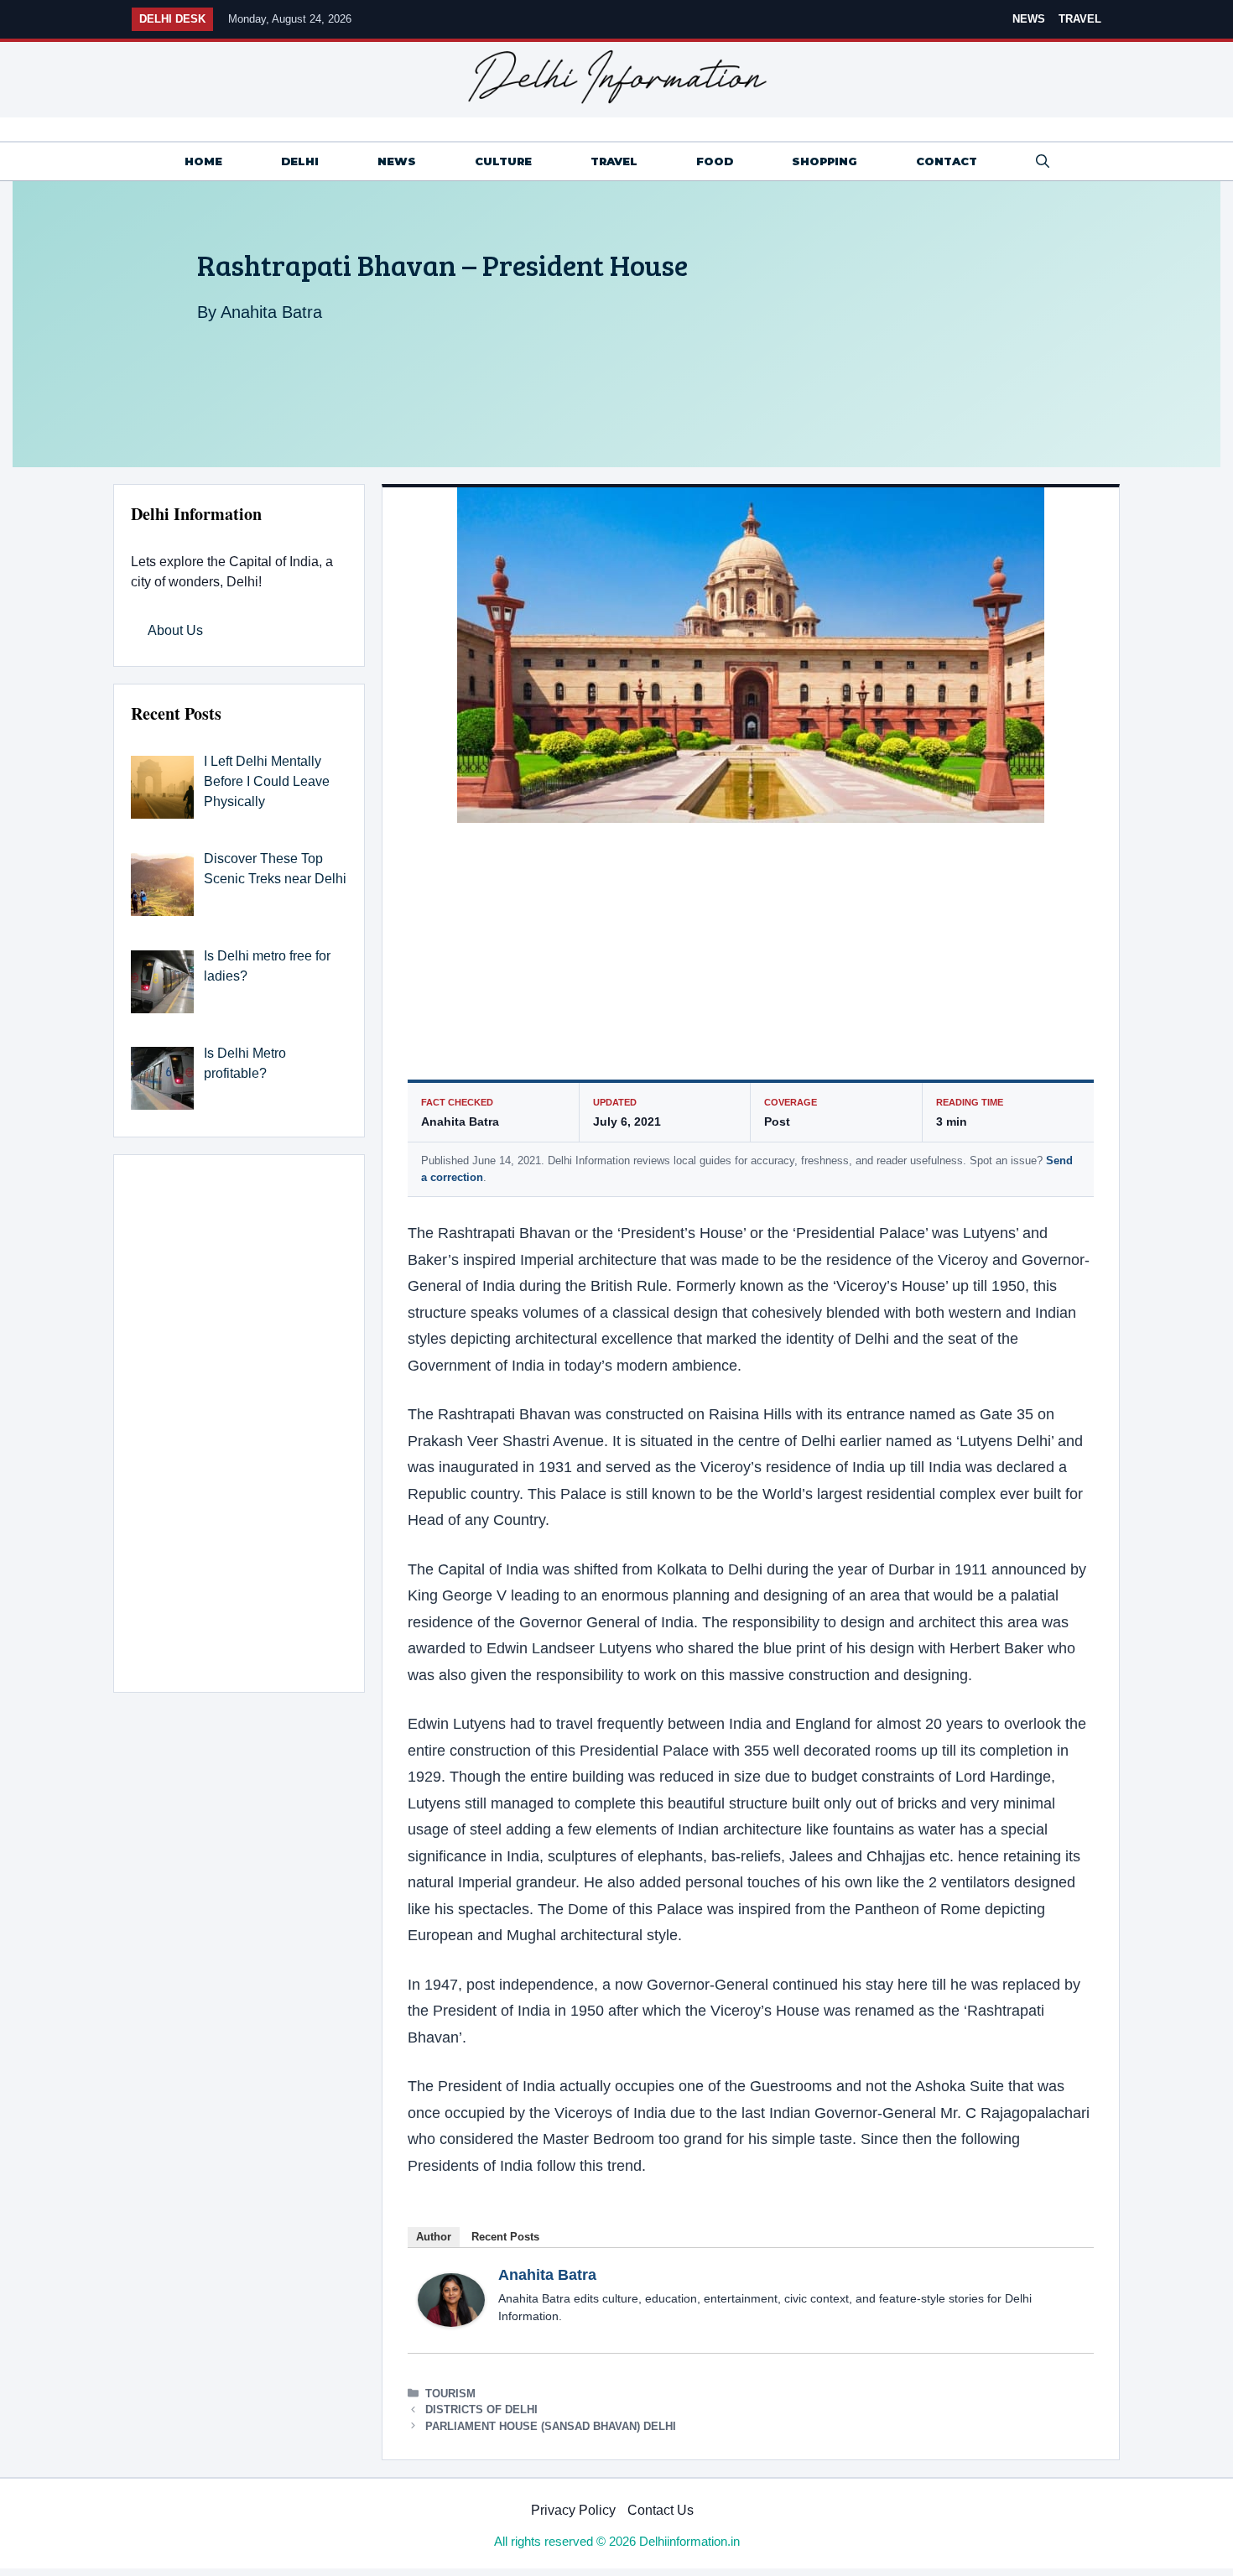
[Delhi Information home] (616, 77)
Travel (1080, 19)
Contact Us (661, 2510)
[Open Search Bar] (1043, 161)
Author (434, 2237)
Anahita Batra (271, 312)
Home (203, 161)
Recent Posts (505, 2237)
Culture (503, 161)
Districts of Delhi (481, 2409)
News (1029, 19)
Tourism (450, 2394)
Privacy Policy (573, 2510)
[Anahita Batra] (451, 2322)
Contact (947, 161)
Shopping (825, 161)
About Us (175, 630)
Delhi (300, 161)
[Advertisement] (751, 955)
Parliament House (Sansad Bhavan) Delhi (551, 2426)
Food (715, 161)
